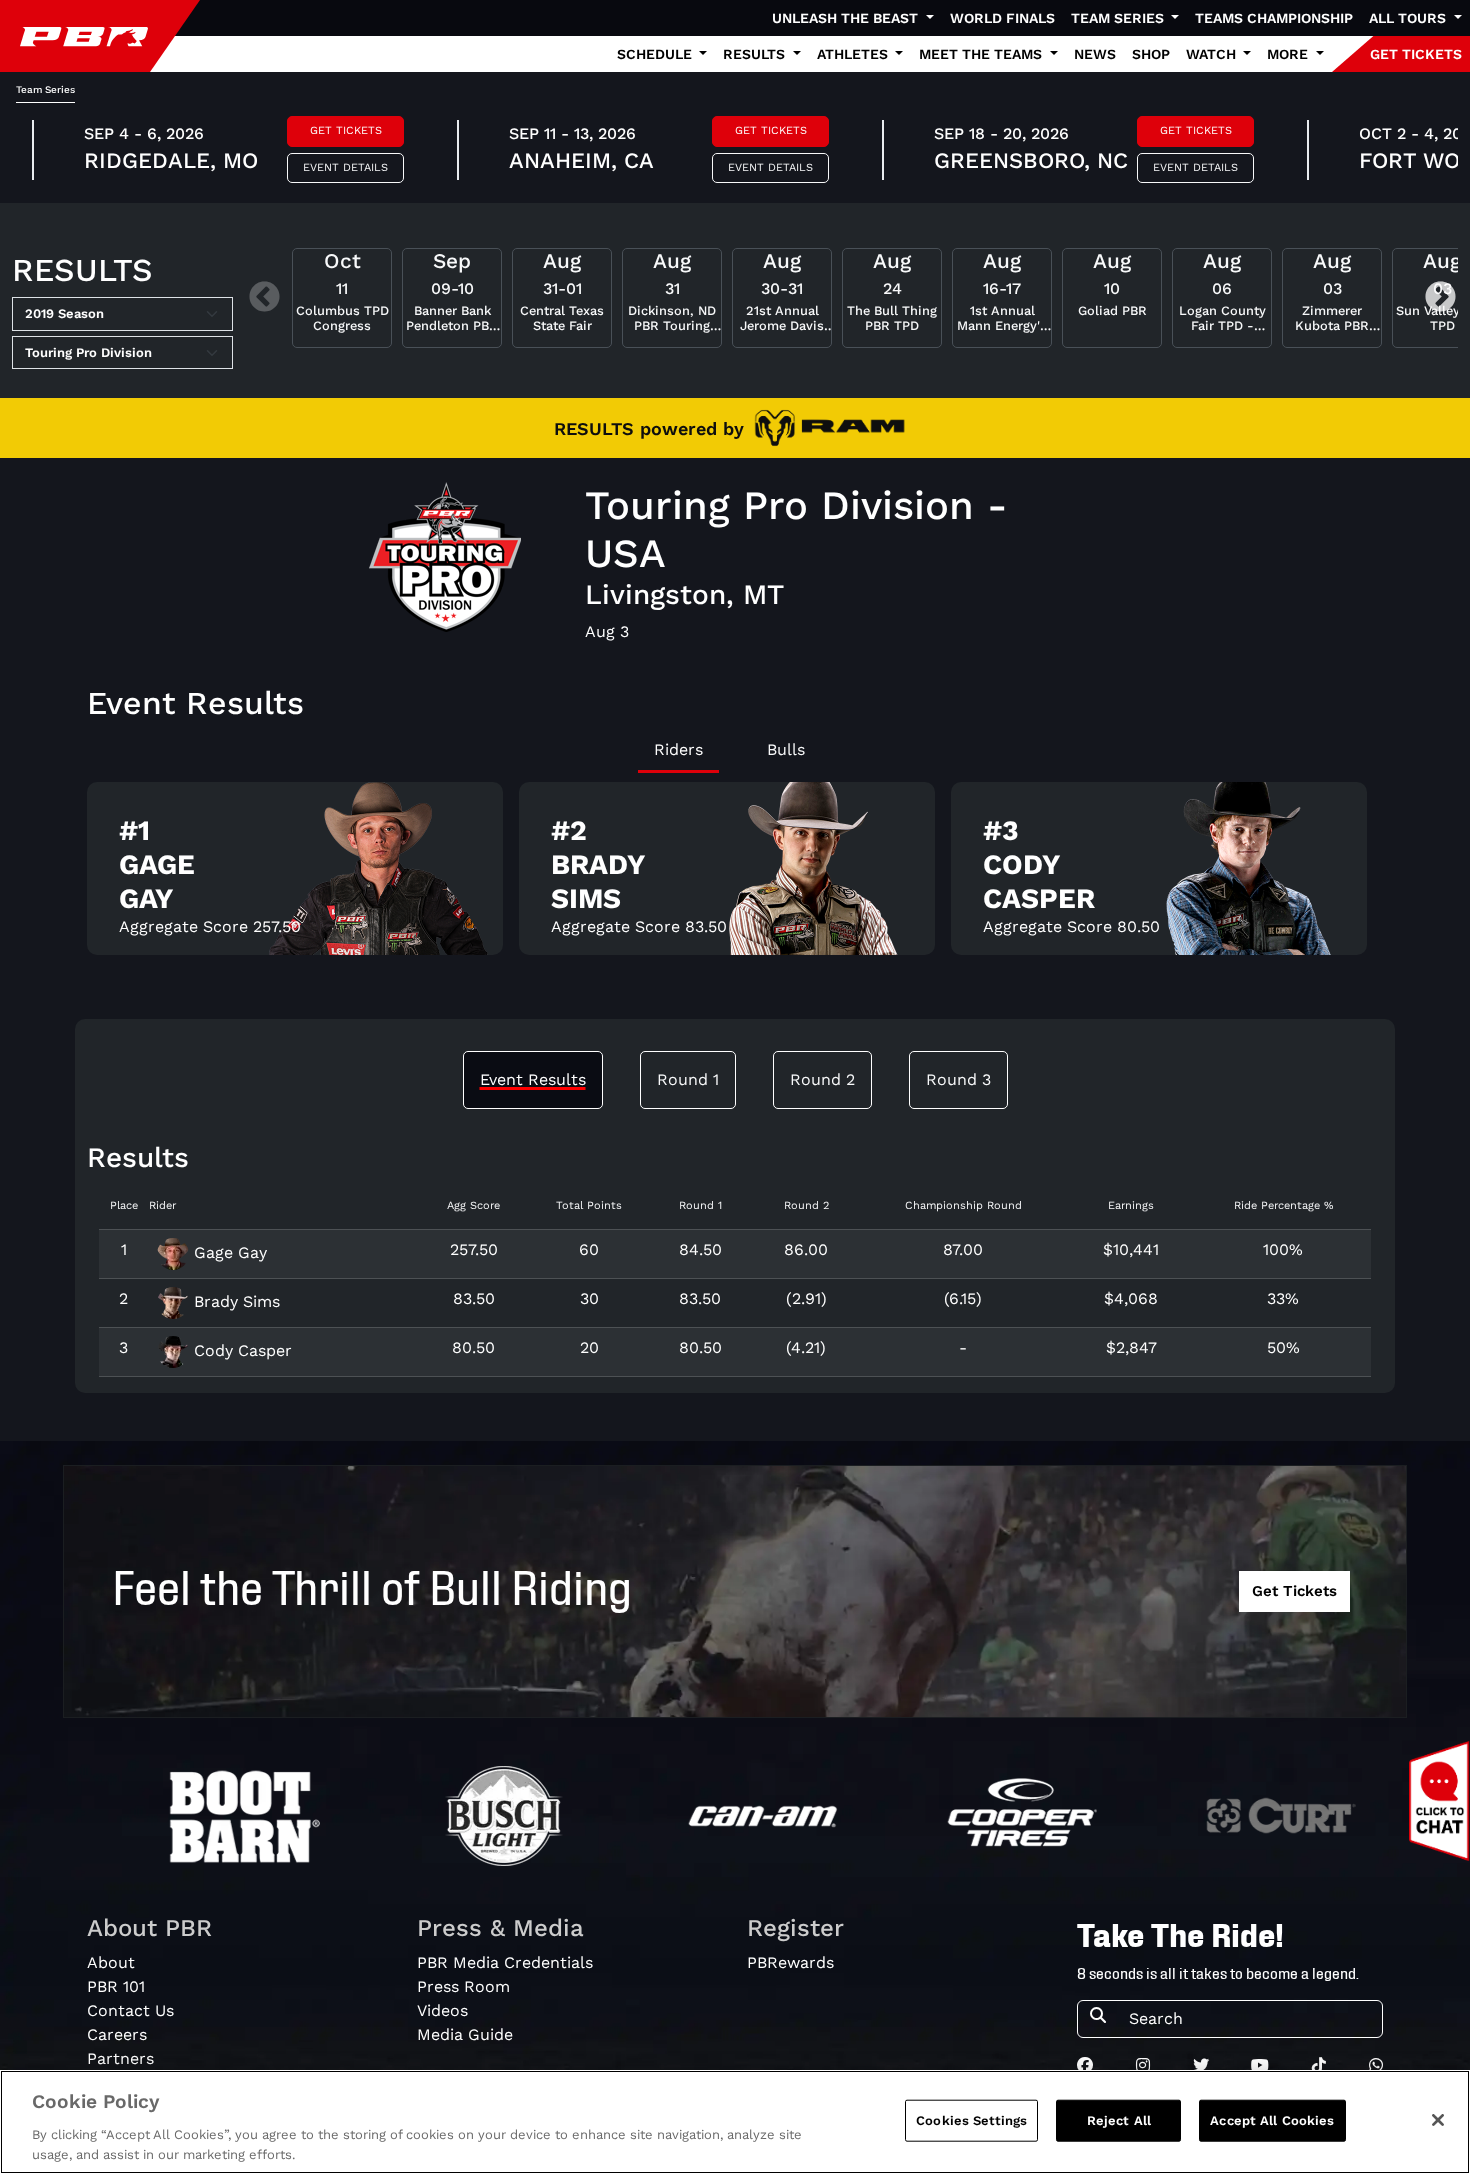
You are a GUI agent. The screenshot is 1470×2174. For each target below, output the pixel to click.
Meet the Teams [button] (982, 54)
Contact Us (130, 2010)
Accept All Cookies (1272, 2120)
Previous (264, 298)
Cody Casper (240, 1350)
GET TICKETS (1416, 54)
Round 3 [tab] (958, 1079)
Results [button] (756, 54)
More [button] (1289, 54)
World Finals (1002, 18)
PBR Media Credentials (505, 1962)
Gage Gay (228, 1252)
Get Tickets (346, 130)
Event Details (345, 167)
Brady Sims (234, 1301)
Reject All (1119, 2120)
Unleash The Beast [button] (847, 18)
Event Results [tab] (533, 1079)
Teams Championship (1274, 18)
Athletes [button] (854, 54)
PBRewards (790, 1962)
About (111, 1962)
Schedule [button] (656, 54)
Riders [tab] (678, 749)
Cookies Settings (971, 2120)
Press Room (463, 1986)
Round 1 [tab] (688, 1079)
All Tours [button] (1409, 18)
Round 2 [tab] (822, 1079)
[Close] (1438, 2120)
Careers (117, 2034)
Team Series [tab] (45, 89)
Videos (442, 2010)
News (1095, 54)
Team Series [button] (1119, 18)
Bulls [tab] (786, 749)
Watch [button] (1213, 54)
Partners (120, 2058)
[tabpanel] (735, 876)
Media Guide (465, 2034)
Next (1440, 298)
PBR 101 (116, 1986)
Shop (1151, 54)
